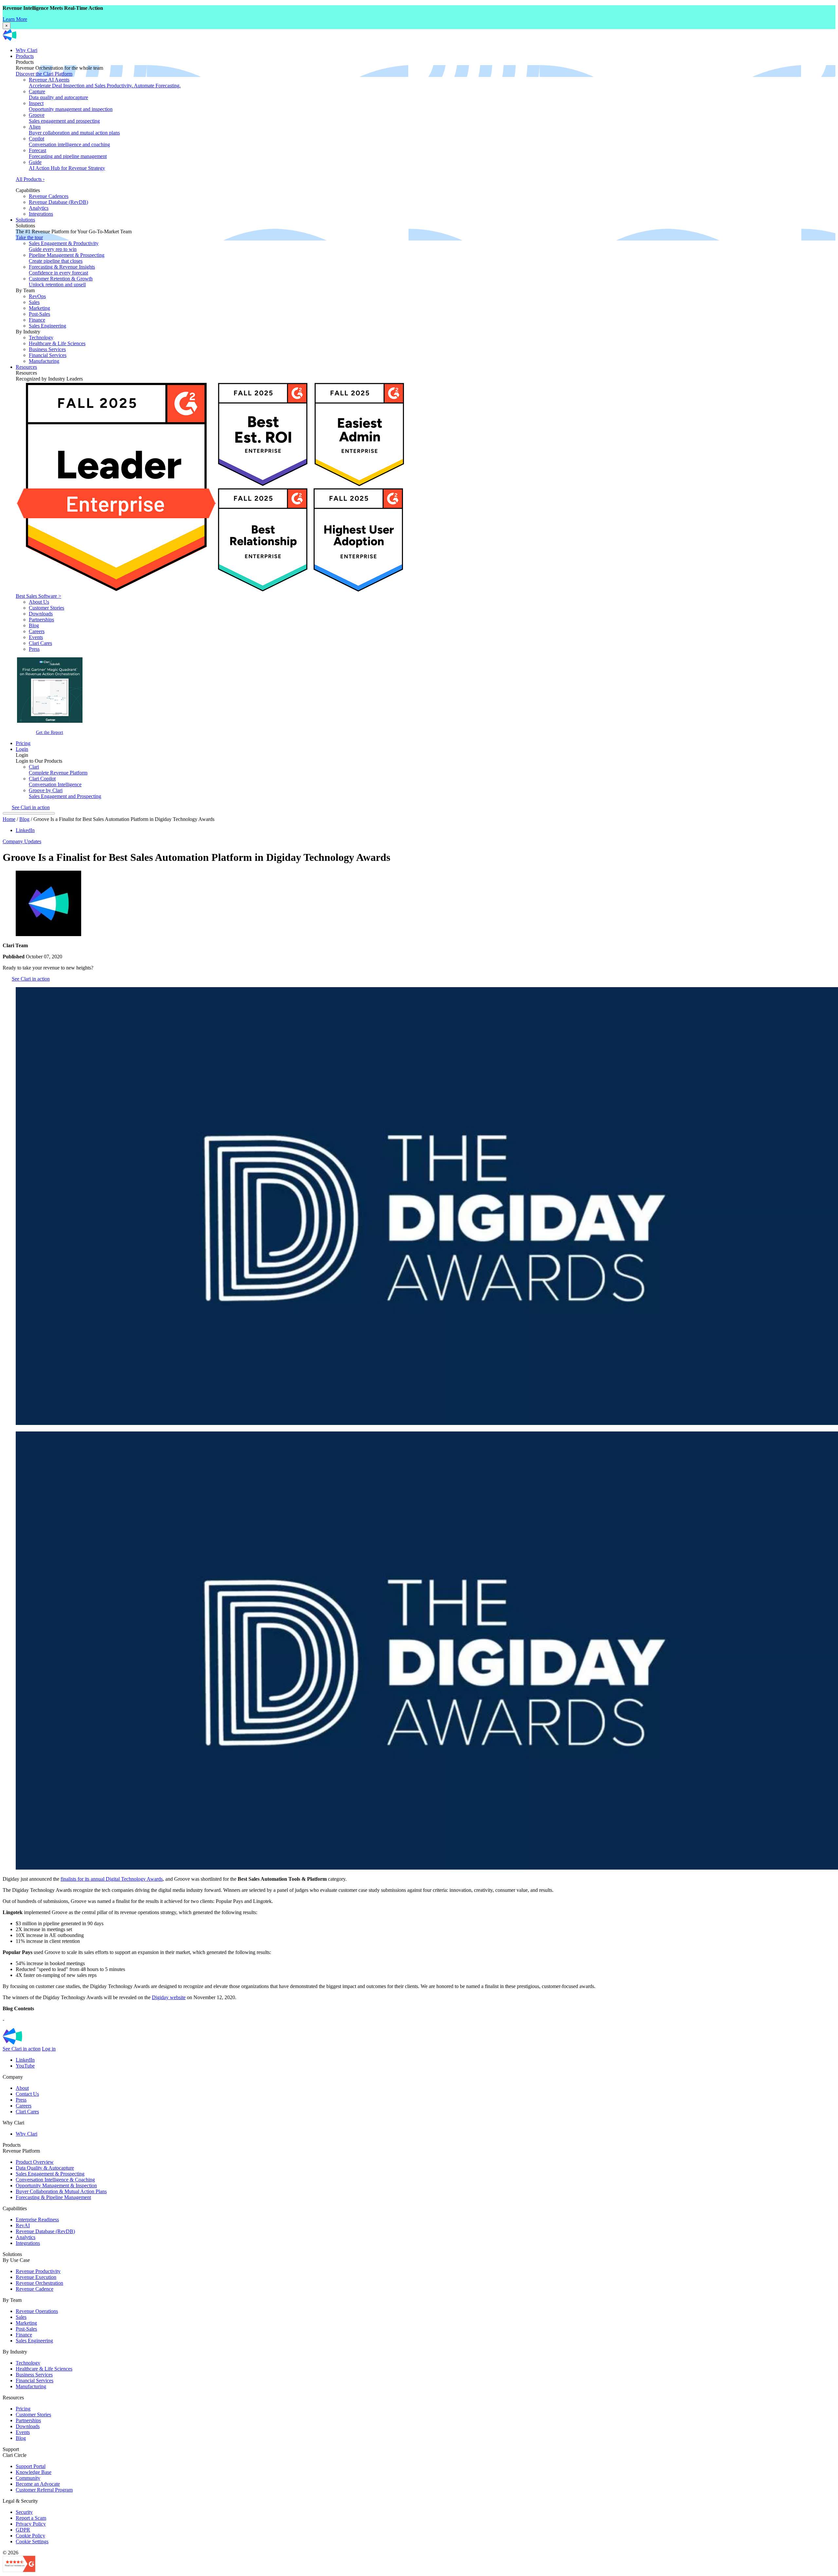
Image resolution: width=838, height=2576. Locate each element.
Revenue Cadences (49, 196)
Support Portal (31, 2466)
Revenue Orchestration (39, 2283)
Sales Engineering (47, 326)
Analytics (39, 208)
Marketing (39, 308)
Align (74, 130)
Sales (34, 302)
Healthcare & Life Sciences (57, 343)
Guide (67, 165)
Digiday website (169, 1997)
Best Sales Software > (38, 596)
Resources (26, 367)
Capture (58, 94)
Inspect (71, 106)
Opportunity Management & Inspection (56, 2185)
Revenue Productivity (38, 2271)
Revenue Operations (37, 2311)
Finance (37, 320)
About (22, 2088)
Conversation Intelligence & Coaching (55, 2180)
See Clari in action (31, 807)
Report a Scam (31, 2518)
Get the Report (50, 732)
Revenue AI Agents (105, 83)
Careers (37, 631)
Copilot (69, 142)
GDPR (23, 2530)
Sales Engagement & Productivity (64, 246)
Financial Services (48, 355)
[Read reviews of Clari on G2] (19, 2570)
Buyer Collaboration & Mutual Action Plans (61, 2191)
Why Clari (27, 50)
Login (22, 749)
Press (34, 649)
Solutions (25, 220)
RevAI (23, 2225)
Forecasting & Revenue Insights (62, 270)
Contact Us (27, 2094)
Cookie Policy (30, 2536)
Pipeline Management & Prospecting (67, 258)
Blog (34, 625)
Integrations (41, 214)
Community (28, 2478)
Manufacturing (44, 361)
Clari (58, 770)
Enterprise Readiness (37, 2220)
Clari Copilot (55, 782)
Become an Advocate (38, 2484)
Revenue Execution (36, 2277)
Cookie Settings (32, 2541)
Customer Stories (46, 608)
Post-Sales (39, 314)
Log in (49, 2049)
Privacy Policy (31, 2524)
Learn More (15, 19)
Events (36, 637)
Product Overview (35, 2162)
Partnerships (41, 620)
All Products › (30, 179)
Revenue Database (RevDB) (58, 202)
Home (9, 819)
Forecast (68, 153)
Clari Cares (40, 643)
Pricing (23, 743)
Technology (41, 338)
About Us (39, 602)
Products (25, 56)
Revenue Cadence (35, 2289)
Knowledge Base (34, 2472)
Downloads (41, 614)
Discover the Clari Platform (44, 74)
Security (24, 2512)
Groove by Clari (65, 793)
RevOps (37, 296)
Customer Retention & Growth (61, 282)
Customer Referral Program (44, 2490)
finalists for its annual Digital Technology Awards (112, 1879)
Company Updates (22, 841)
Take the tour (29, 237)
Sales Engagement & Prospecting (50, 2174)
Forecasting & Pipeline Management (53, 2197)
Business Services (47, 349)
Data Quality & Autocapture (45, 2168)
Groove (64, 118)
